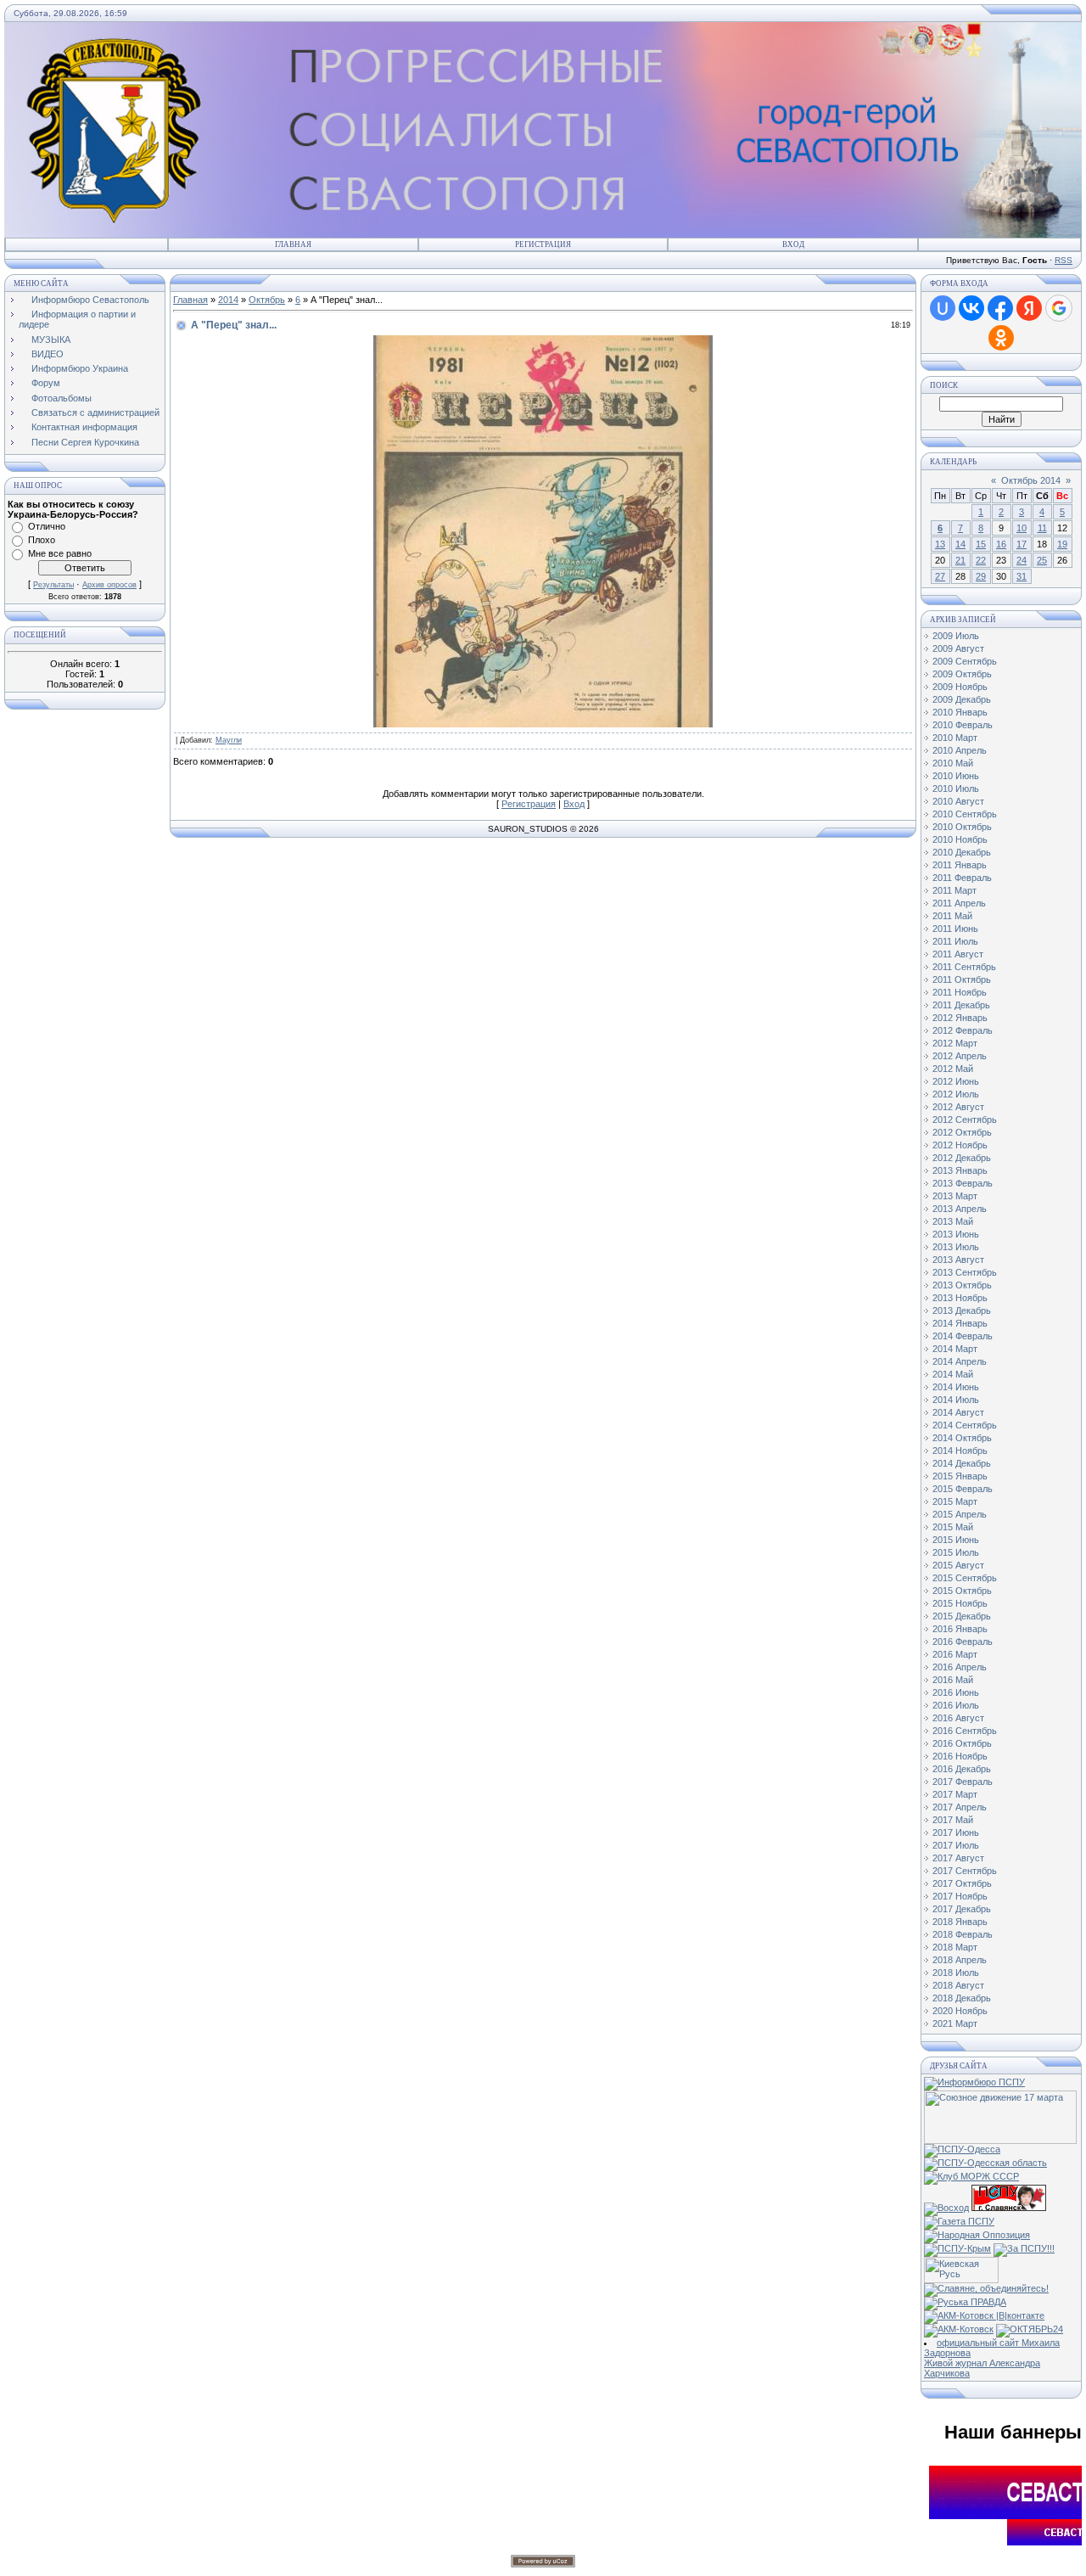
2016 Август (958, 1718)
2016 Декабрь (962, 1769)
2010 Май (953, 763)
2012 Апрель (960, 1056)
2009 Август (958, 648)
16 (1001, 544)
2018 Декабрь (962, 1998)
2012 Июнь (956, 1081)
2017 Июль (956, 1845)
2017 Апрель (960, 1807)
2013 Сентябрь (965, 1272)
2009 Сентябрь (965, 661)
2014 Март (955, 1349)
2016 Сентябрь (965, 1731)
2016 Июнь (956, 1692)
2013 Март (955, 1196)
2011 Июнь (955, 929)
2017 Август (958, 1858)
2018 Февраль (963, 1934)
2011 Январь (960, 865)
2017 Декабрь (962, 1909)
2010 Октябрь (962, 827)
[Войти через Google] (1059, 308)
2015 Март (955, 1501)
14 (960, 544)
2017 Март (955, 1794)
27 (940, 576)
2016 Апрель (960, 1667)
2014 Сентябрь (965, 1425)
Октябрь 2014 (1031, 480)
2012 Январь (960, 1018)
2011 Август (958, 954)
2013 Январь (960, 1170)
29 (981, 576)
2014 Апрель (960, 1361)
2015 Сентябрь (965, 1578)
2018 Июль (956, 1973)
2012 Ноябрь (960, 1145)
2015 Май (953, 1527)
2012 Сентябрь (965, 1120)
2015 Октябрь (962, 1591)
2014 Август (958, 1412)
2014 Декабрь (962, 1463)
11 (1042, 528)
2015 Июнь (956, 1540)
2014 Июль (956, 1400)
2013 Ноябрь (960, 1298)
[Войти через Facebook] (1000, 308)
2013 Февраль (963, 1183)
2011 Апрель (959, 903)
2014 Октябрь (962, 1438)
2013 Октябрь (962, 1285)
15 (981, 544)
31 (1022, 576)
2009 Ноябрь (960, 687)
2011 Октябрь (962, 979)
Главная (293, 244)
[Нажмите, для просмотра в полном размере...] (543, 724)
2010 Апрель (960, 750)
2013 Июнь (956, 1234)
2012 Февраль (963, 1030)
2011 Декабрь (961, 1005)
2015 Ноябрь (960, 1603)
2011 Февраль (962, 878)
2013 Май (953, 1221)
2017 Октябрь (962, 1883)
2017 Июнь (956, 1832)
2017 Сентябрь (965, 1871)
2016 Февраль (963, 1642)
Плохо (42, 540)
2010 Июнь (956, 776)
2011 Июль (955, 941)
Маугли (229, 740)
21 (960, 560)
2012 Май (953, 1069)
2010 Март (955, 738)
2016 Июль (956, 1705)
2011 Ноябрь (960, 992)
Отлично (47, 526)
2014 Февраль (963, 1336)
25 (1042, 560)
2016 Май (953, 1680)
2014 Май (953, 1374)
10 (1022, 528)
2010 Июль (956, 789)
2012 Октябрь (962, 1132)
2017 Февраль (963, 1782)
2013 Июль (956, 1247)
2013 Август (958, 1260)
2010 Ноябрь (960, 839)
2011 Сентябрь (964, 967)
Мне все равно (60, 553)
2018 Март (955, 1947)
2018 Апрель (960, 1960)
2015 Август (958, 1565)
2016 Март (955, 1654)
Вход (793, 244)
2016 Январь (960, 1629)
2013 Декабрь (962, 1310)
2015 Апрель (960, 1514)
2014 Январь (960, 1323)
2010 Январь (960, 712)
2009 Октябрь (962, 674)
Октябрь (267, 300)
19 (1062, 544)
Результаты (53, 585)
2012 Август (958, 1107)
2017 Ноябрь (960, 1896)
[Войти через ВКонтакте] (971, 308)
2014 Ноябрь (960, 1451)
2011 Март (954, 890)
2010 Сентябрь (965, 814)
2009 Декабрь (962, 699)
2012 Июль (956, 1094)
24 (1022, 560)
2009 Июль (956, 636)
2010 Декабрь (962, 852)
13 (940, 544)
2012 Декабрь (962, 1158)
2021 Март (955, 2023)
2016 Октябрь (962, 1743)
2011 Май (952, 916)
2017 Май (953, 1820)
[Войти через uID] (943, 308)
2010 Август (958, 801)
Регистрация (543, 244)
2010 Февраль (963, 725)
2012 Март (955, 1043)
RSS (1064, 260)
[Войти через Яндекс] (1029, 308)
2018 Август (958, 1985)
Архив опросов (109, 585)
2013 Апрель (960, 1209)
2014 (228, 300)
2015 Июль (956, 1552)
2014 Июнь (956, 1387)
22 (981, 560)
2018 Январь (960, 1922)
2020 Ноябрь (960, 2011)
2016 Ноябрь (960, 1756)
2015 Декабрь (962, 1616)
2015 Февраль (963, 1489)
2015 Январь (960, 1476)
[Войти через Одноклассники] (1001, 338)
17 (1022, 544)
